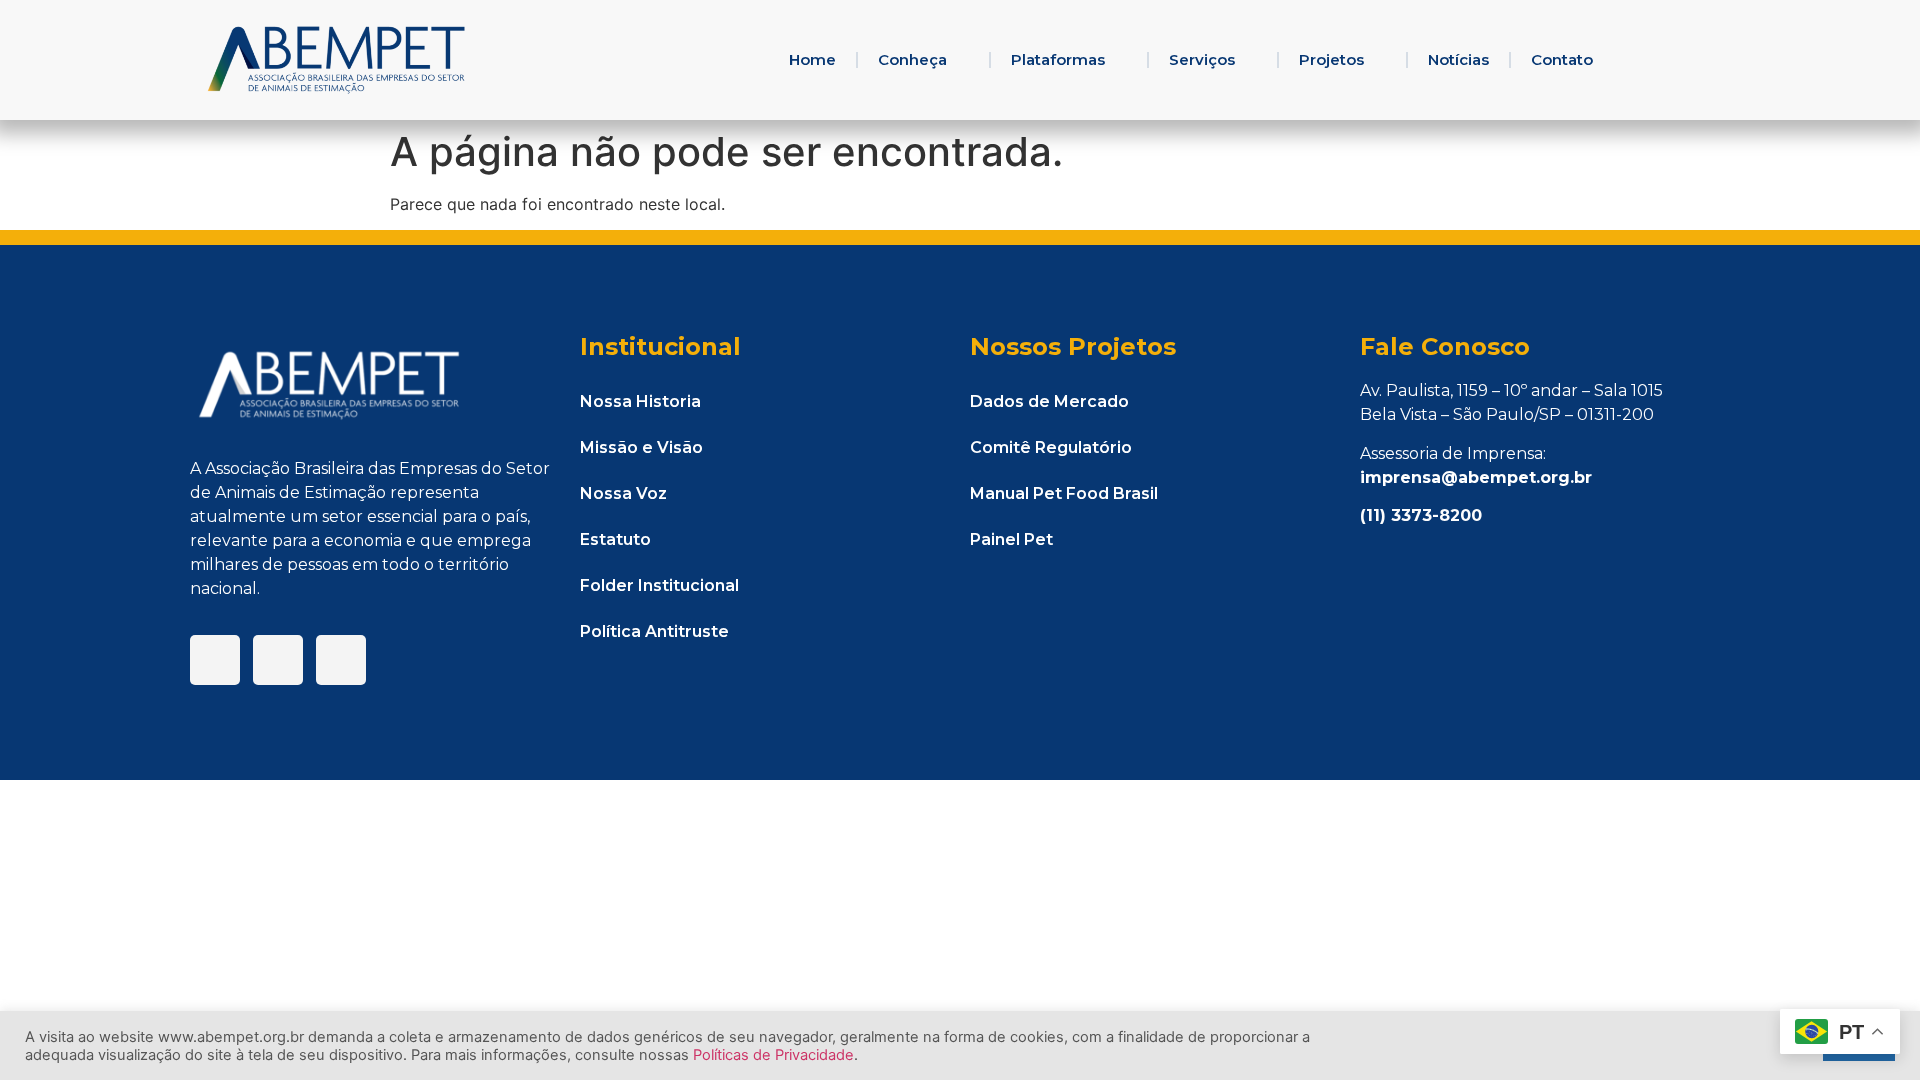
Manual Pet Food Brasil (1064, 493)
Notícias (1458, 59)
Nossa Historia (640, 401)
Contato (1562, 59)
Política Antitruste (654, 631)
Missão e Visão (641, 447)
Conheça (912, 59)
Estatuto (615, 539)
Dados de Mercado (1049, 401)
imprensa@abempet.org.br (1476, 477)
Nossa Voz (623, 493)
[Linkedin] (278, 660)
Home (812, 59)
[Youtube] (341, 660)
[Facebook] (215, 660)
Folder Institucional (659, 585)
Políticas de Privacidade (773, 1055)
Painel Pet (1011, 539)
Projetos (1331, 59)
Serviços (1202, 59)
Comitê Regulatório (1051, 447)
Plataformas (1058, 59)
